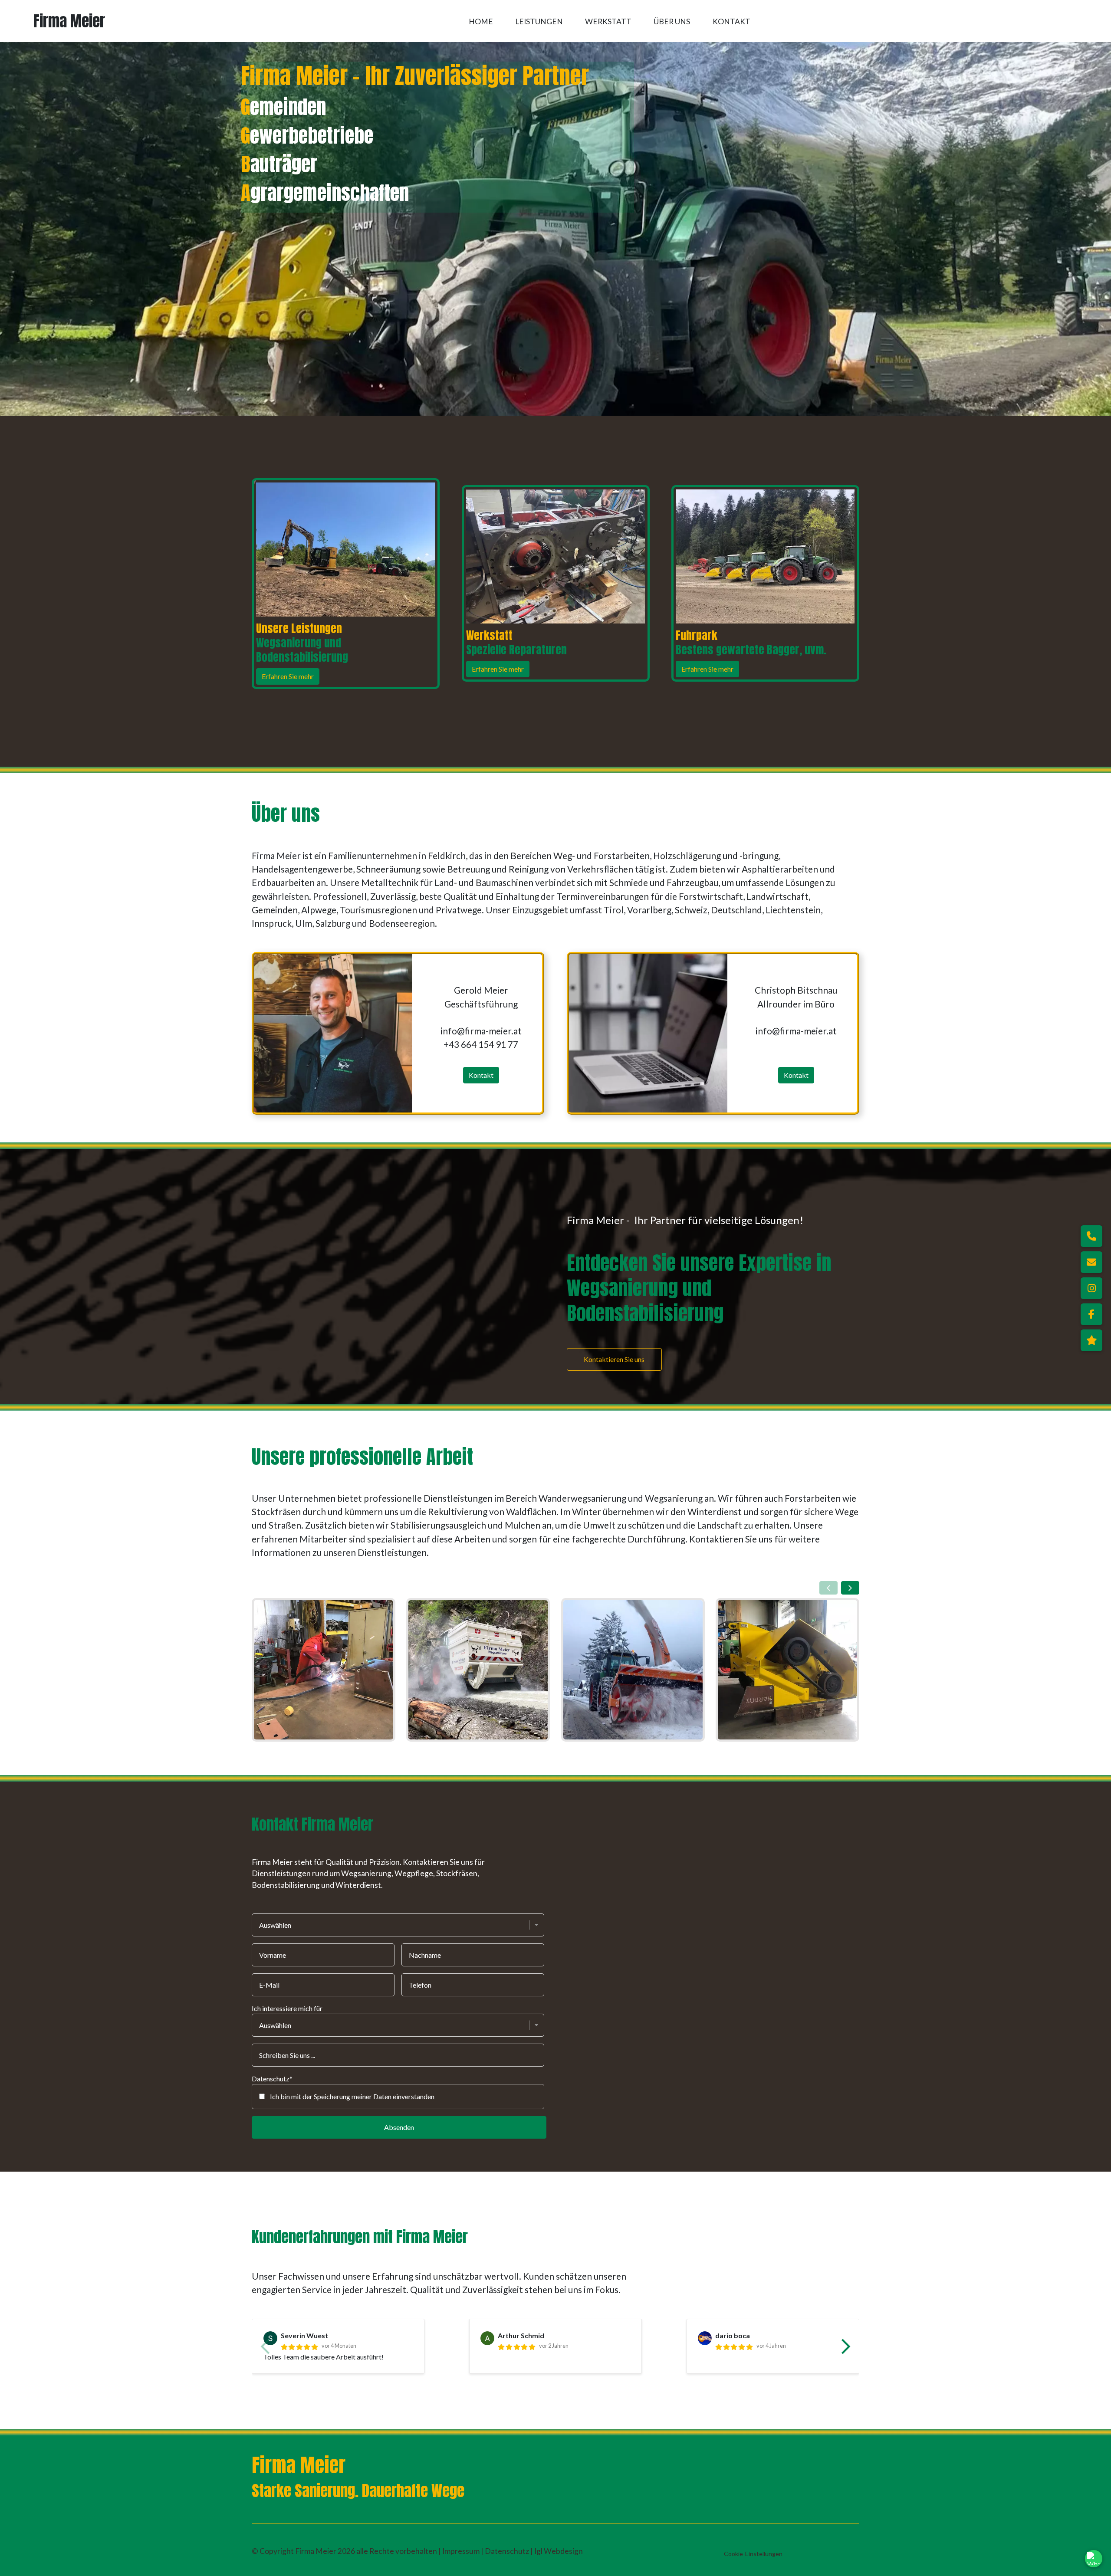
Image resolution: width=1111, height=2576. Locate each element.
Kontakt (731, 21)
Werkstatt (608, 21)
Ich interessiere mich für (287, 2008)
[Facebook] (1091, 1314)
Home (481, 21)
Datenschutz (508, 2551)
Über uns (672, 21)
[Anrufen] (1091, 1236)
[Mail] (1091, 1262)
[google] (1091, 1340)
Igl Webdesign (559, 2551)
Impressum (462, 2551)
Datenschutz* (272, 2079)
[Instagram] (1091, 1288)
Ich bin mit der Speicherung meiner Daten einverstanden (352, 2096)
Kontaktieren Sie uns (614, 1359)
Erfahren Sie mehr (288, 676)
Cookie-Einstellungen (753, 2554)
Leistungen (539, 21)
